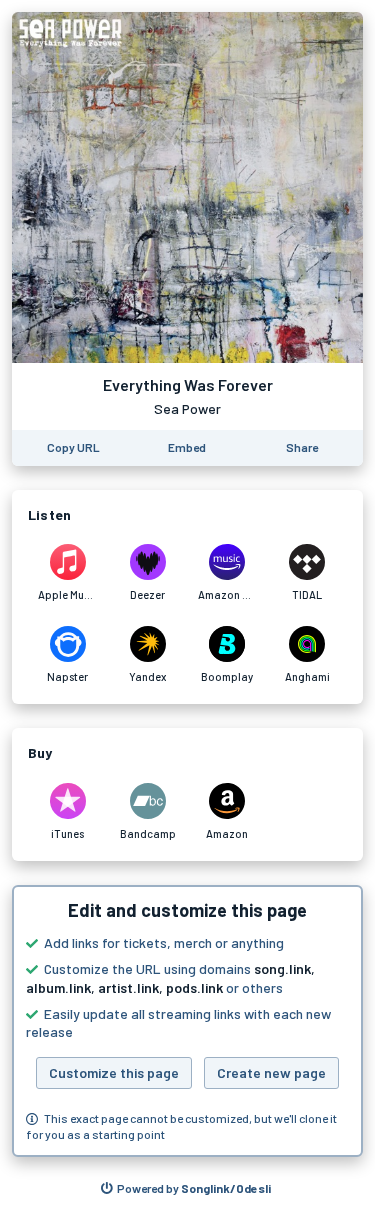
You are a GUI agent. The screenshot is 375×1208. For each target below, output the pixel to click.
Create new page (271, 1072)
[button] (187, 1021)
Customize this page (114, 1072)
